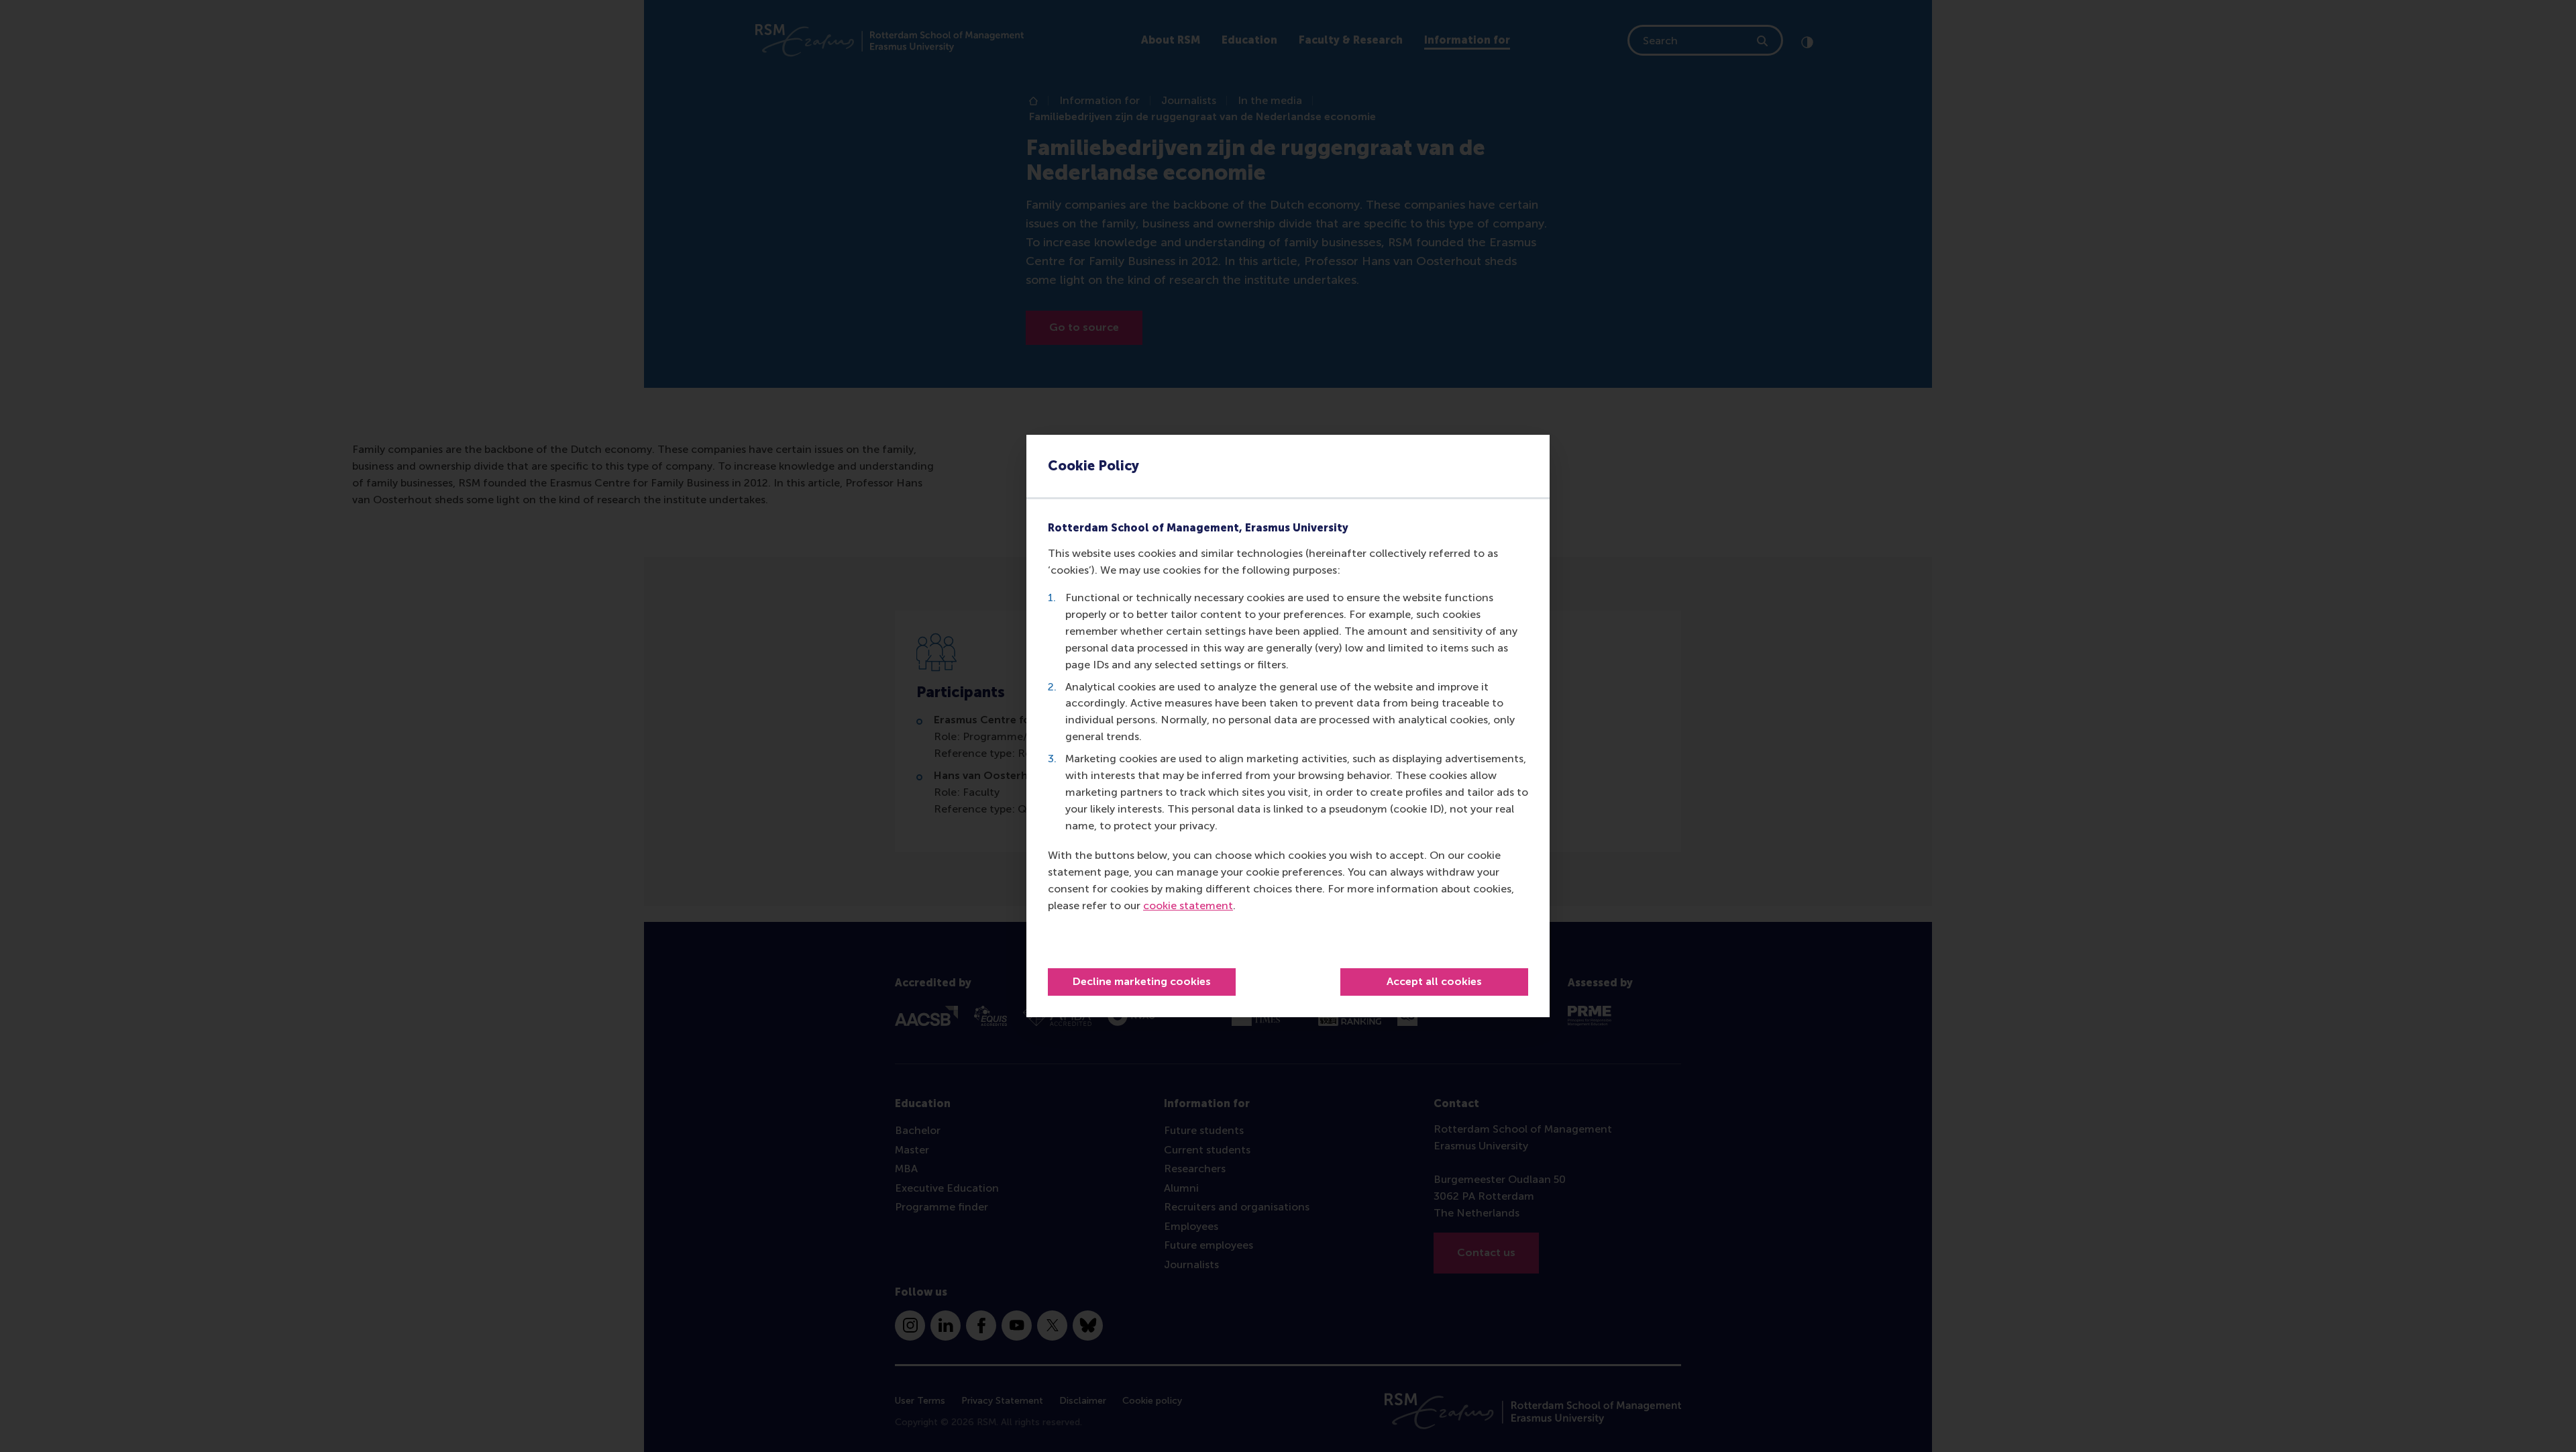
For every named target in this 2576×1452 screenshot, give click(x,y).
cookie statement (1188, 905)
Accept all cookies (1434, 981)
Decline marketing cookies (1142, 981)
